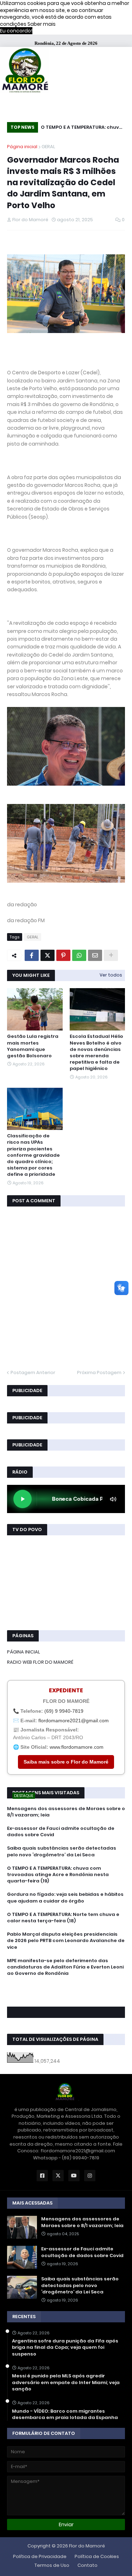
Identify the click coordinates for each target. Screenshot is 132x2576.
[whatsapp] (66, 1986)
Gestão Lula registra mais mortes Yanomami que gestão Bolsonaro (33, 1046)
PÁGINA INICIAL (24, 1652)
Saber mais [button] (42, 24)
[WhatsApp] (79, 955)
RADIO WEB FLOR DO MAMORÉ (40, 1662)
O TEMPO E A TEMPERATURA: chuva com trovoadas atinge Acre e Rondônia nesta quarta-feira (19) (82, 128)
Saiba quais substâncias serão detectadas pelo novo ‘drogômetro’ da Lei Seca (62, 1851)
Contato (87, 2565)
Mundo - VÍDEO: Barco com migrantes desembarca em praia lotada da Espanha (65, 2414)
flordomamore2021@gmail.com (74, 1721)
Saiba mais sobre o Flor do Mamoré (66, 1762)
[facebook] (66, 1989)
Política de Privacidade (40, 2556)
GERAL (48, 147)
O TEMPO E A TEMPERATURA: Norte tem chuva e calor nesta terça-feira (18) (63, 1918)
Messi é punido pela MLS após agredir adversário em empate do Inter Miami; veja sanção (66, 2382)
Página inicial (22, 147)
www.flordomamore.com (77, 1747)
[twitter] (66, 1993)
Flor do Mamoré (87, 2546)
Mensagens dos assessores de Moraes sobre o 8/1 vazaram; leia (66, 1812)
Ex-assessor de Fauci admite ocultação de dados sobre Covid (61, 1832)
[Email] (95, 955)
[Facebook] (32, 955)
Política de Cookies (97, 2556)
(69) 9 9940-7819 (64, 1711)
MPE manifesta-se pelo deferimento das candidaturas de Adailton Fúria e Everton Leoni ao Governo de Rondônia (65, 1967)
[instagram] (66, 1996)
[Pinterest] (63, 955)
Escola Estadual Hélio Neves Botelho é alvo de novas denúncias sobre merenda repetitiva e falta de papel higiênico (96, 1053)
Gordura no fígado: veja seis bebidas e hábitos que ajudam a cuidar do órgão (65, 1898)
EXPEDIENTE (66, 1690)
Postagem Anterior (33, 1372)
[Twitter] (48, 955)
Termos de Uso (52, 2565)
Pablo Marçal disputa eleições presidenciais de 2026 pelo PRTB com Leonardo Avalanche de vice (66, 1941)
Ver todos (111, 975)
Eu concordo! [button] (16, 31)
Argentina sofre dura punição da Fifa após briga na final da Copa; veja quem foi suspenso (65, 2347)
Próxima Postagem (99, 1372)
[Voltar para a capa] (25, 71)
